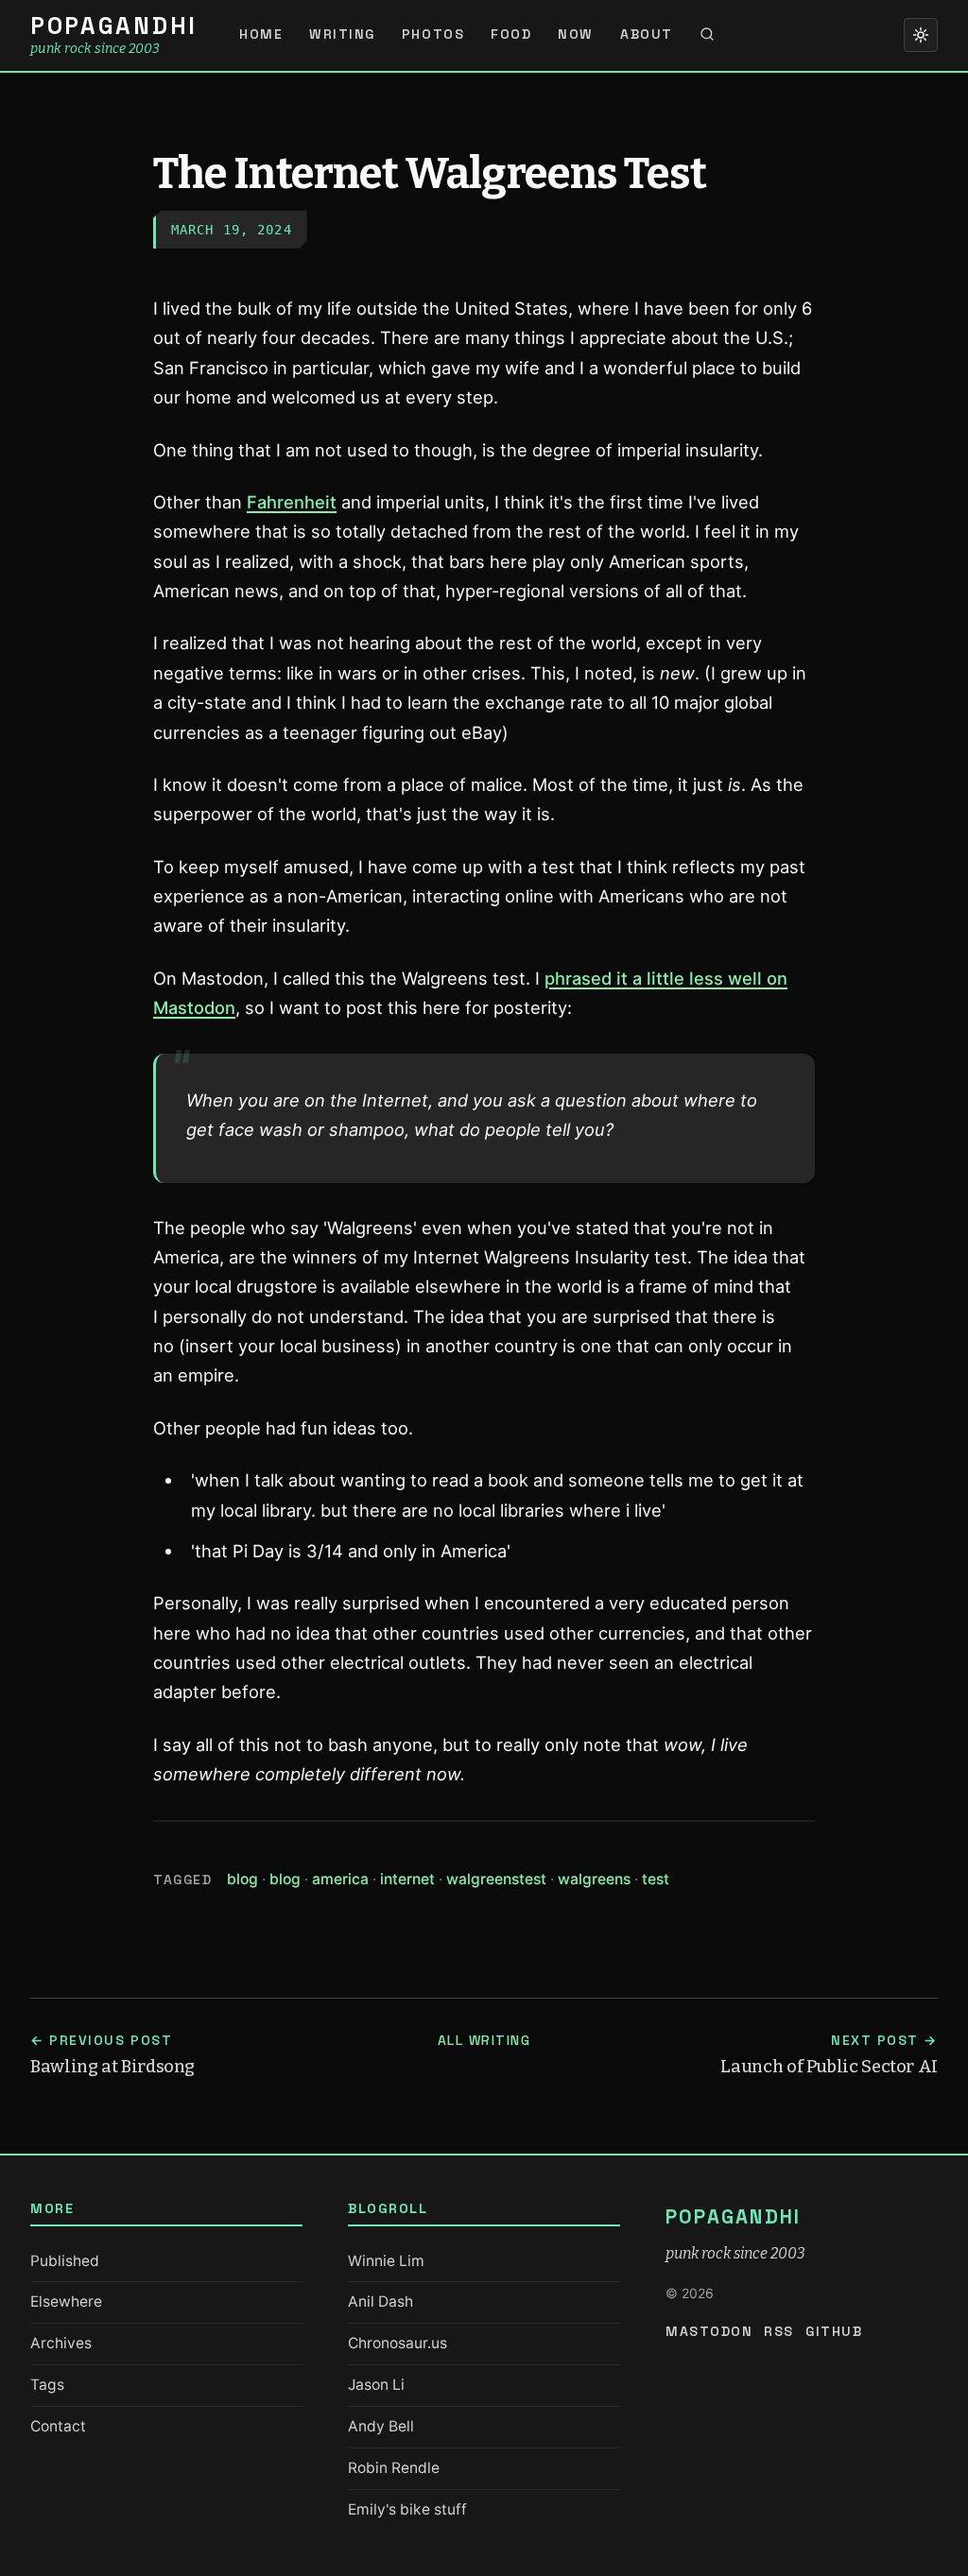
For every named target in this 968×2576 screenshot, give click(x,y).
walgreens (600, 1879)
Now (576, 34)
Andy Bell (381, 2426)
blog (248, 1879)
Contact (58, 2426)
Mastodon (709, 2331)
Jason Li (376, 2385)
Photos (433, 34)
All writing (484, 2040)
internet (413, 1879)
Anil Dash (380, 2301)
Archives (61, 2343)
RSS (779, 2331)
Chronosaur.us (398, 2343)
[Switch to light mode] (921, 35)
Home (261, 34)
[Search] (707, 35)
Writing (342, 34)
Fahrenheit (292, 502)
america (346, 1879)
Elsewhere (66, 2301)
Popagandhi (114, 26)
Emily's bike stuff (407, 2509)
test (656, 1879)
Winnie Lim (386, 2261)
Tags (47, 2385)
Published (65, 2261)
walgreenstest (502, 1879)
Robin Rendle (394, 2468)
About (647, 34)
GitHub (834, 2331)
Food (511, 34)
